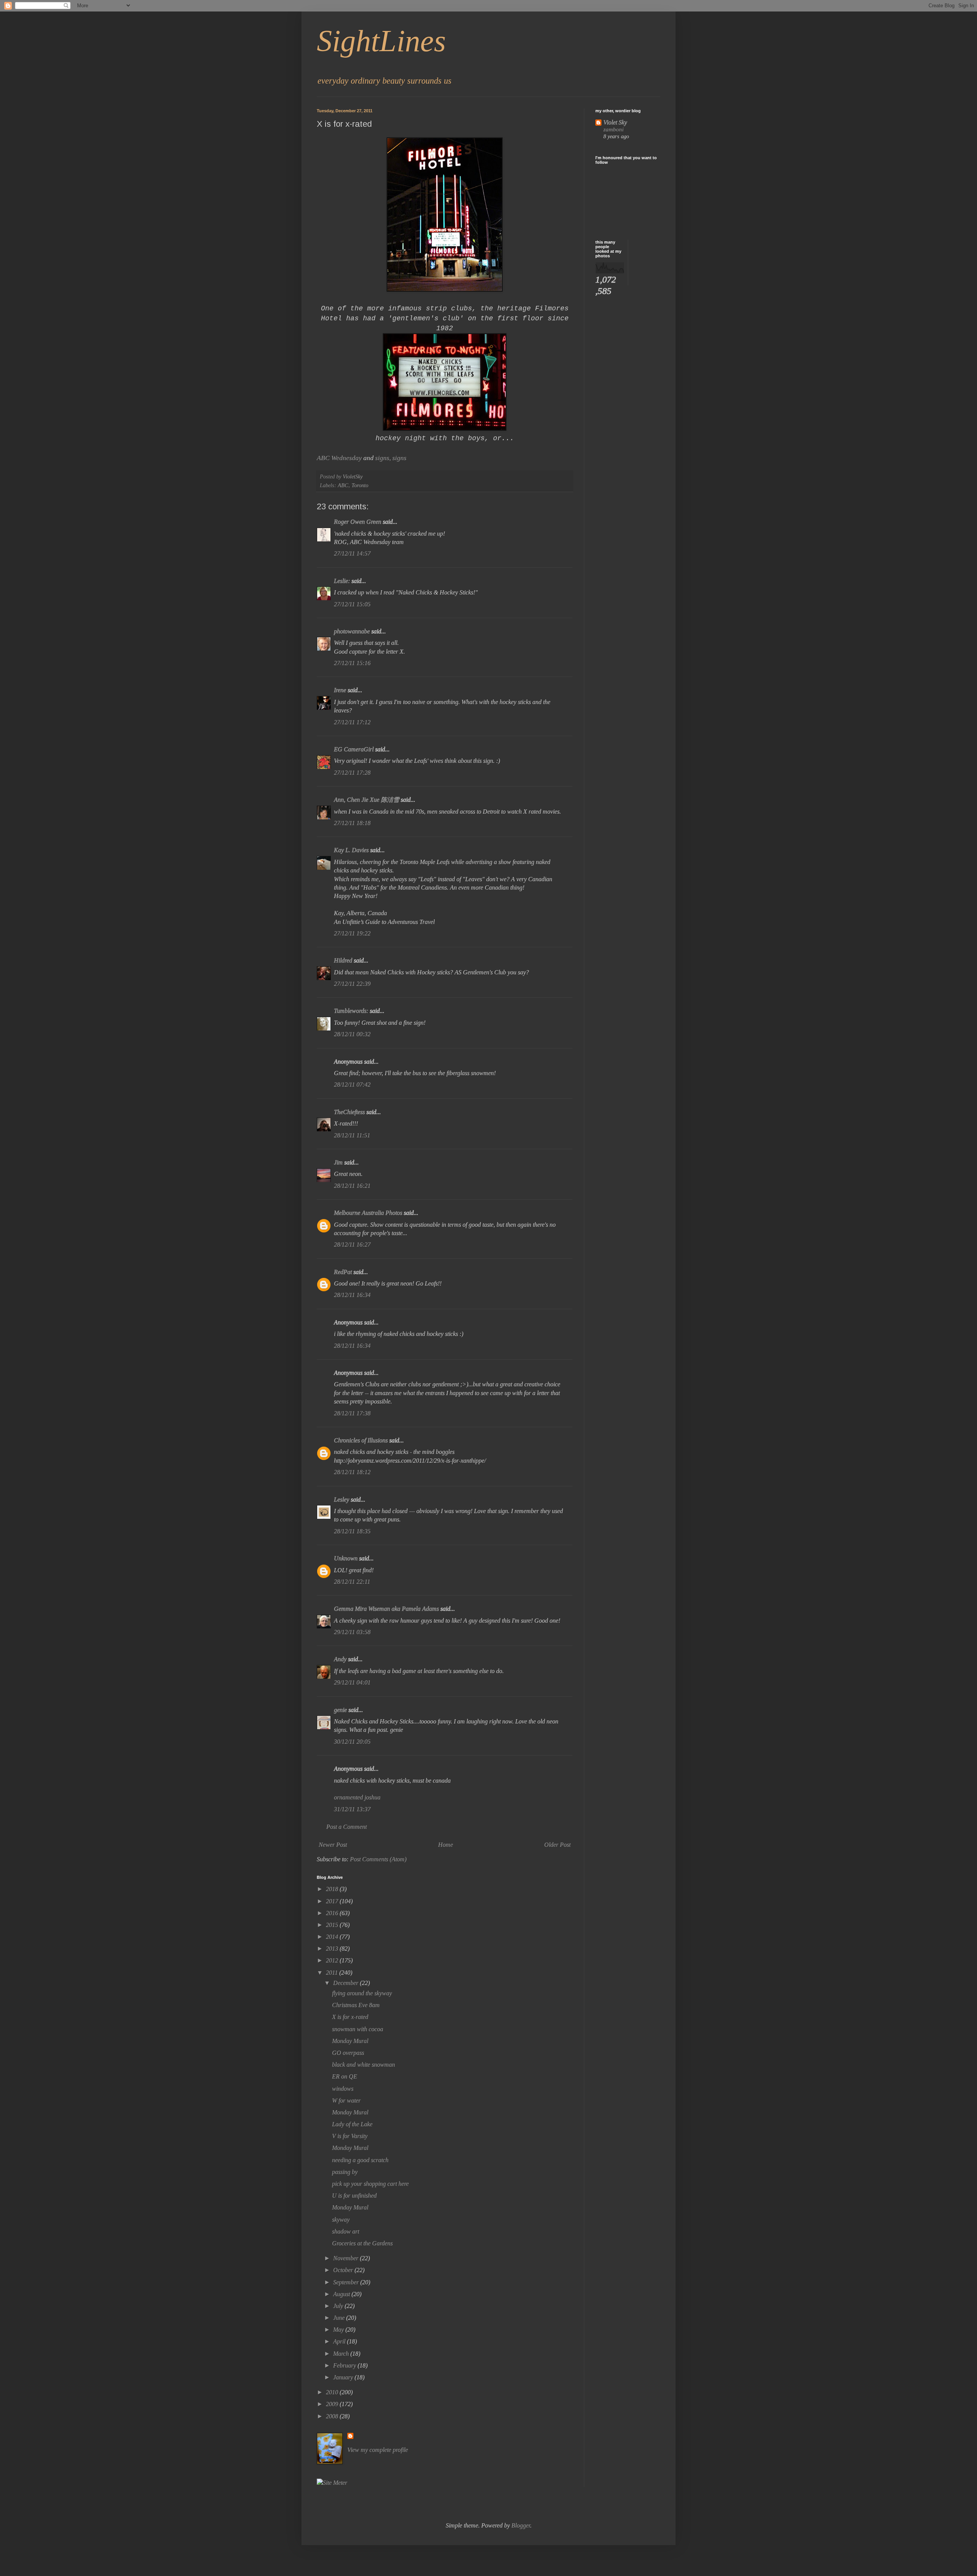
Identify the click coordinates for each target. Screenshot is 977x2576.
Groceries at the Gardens (362, 2243)
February (345, 2365)
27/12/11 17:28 (352, 773)
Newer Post (333, 1845)
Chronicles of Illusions (361, 1440)
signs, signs (391, 458)
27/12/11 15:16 (352, 663)
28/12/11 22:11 (352, 1582)
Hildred (343, 960)
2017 (333, 1901)
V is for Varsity (350, 2136)
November (347, 2258)
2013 (333, 1949)
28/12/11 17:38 (352, 1413)
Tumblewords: (351, 1011)
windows (343, 2089)
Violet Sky (615, 122)
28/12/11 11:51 (352, 1135)
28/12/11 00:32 (352, 1034)
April (340, 2341)
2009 (333, 2404)
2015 (333, 1925)
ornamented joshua (357, 1797)
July (339, 2306)
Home (446, 1845)
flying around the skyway (362, 1993)
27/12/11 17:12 (352, 722)
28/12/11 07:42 (352, 1085)
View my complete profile (378, 2450)
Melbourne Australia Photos (368, 1213)
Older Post (557, 1845)
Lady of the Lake (352, 2124)
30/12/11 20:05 (352, 1742)
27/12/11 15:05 (352, 604)
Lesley (342, 1500)
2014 (333, 1937)
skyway (341, 2220)
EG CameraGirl (354, 749)
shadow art (346, 2231)
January (344, 2377)
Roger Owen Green (358, 522)
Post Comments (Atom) (378, 1859)
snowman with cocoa (358, 2029)
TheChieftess (349, 1112)
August (342, 2294)
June (340, 2318)
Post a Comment (347, 1827)
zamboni (613, 129)
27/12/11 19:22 (352, 933)
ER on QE (345, 2076)
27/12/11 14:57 (352, 553)
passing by (345, 2172)
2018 (333, 1889)
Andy (340, 1659)
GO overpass (348, 2053)
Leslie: (342, 581)
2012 (333, 1960)
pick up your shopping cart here (370, 2184)
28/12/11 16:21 (352, 1186)
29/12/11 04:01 (352, 1682)
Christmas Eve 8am (356, 2005)
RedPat (343, 1272)
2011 (333, 1973)
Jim (338, 1162)
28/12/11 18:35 (352, 1531)
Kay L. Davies (351, 850)
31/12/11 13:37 (352, 1809)
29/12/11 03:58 (352, 1632)
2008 (333, 2416)
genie (340, 1710)
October (344, 2270)
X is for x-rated (350, 2017)
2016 (333, 1913)
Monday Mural (350, 2041)
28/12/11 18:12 (352, 1472)
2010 (333, 2392)
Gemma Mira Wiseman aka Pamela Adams (386, 1609)
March (342, 2354)
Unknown (346, 1558)
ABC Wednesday (339, 458)
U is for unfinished (354, 2196)
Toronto (360, 485)
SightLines (381, 41)
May (339, 2330)
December (347, 1983)
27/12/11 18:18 (352, 823)
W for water (346, 2100)
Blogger (521, 2525)
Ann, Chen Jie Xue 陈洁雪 (367, 800)
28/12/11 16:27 (352, 1244)
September (347, 2282)
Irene (340, 690)
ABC (343, 485)
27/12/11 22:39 (352, 984)
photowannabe (352, 631)
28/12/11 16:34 (352, 1295)
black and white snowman (364, 2065)
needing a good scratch (360, 2160)
